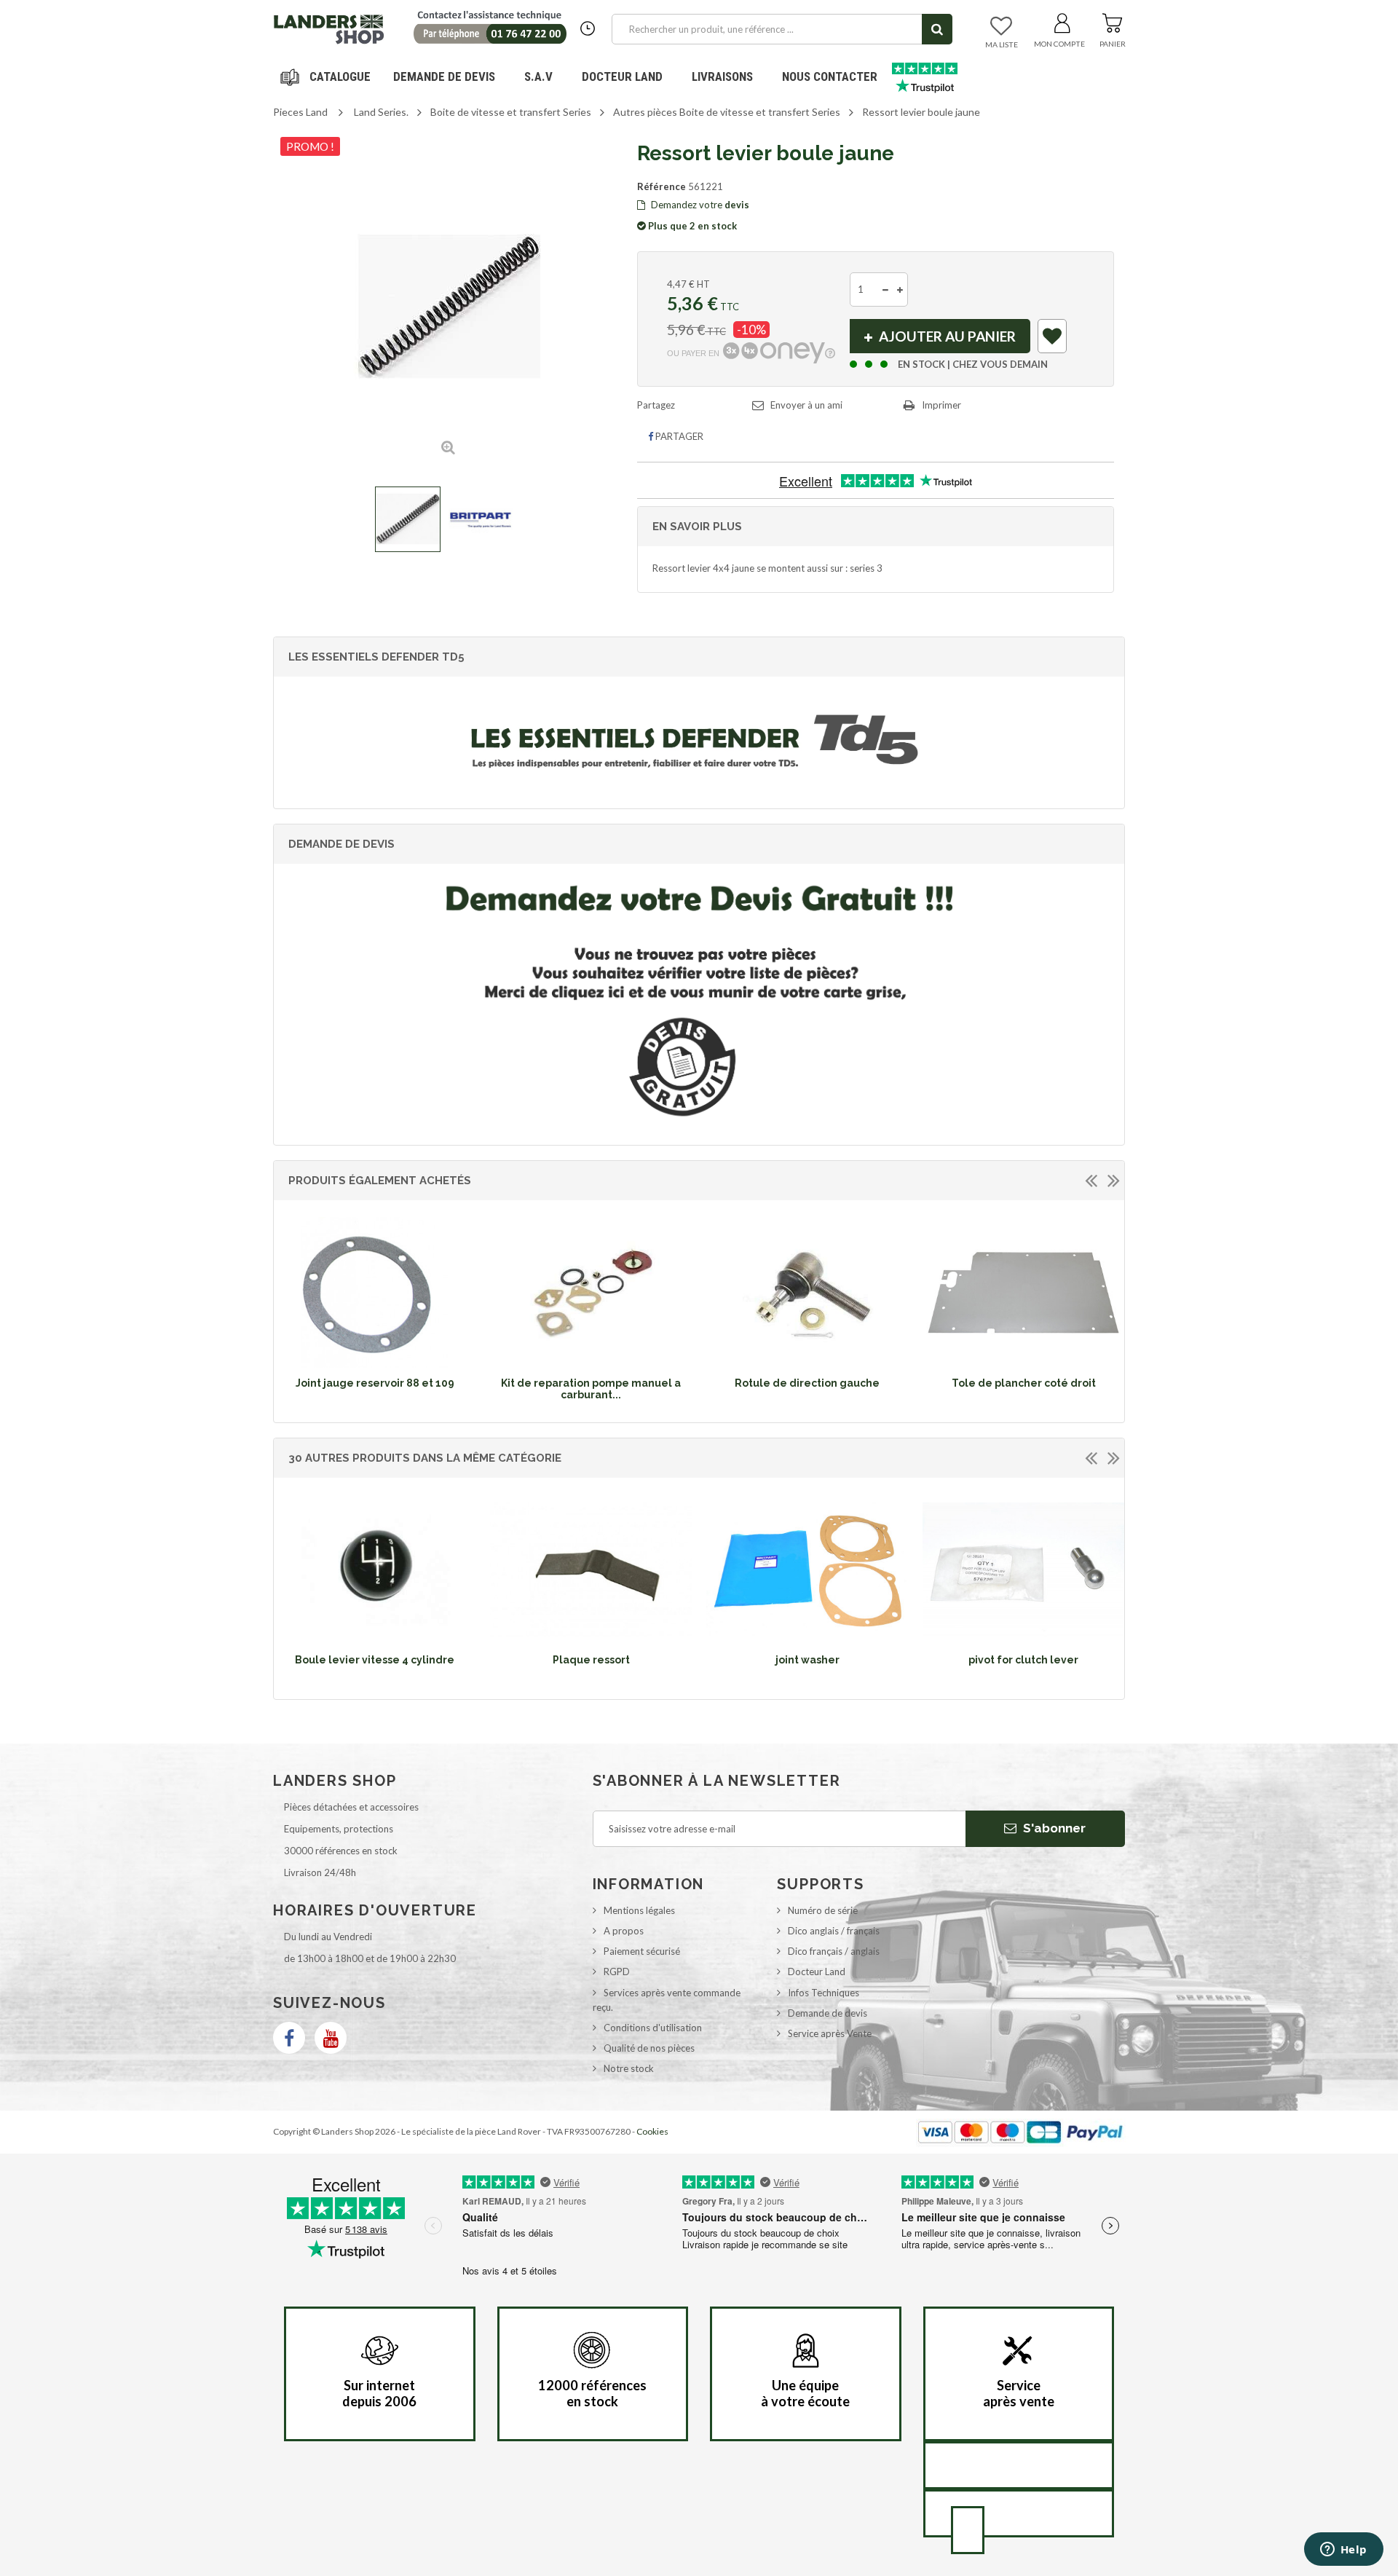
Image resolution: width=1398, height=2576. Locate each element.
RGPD (617, 1972)
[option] (375, 1307)
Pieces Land (300, 112)
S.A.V (538, 76)
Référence (662, 186)
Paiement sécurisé (642, 1951)
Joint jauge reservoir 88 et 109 (375, 1383)
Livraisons (722, 76)
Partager (678, 436)
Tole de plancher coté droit (1024, 1383)
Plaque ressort (591, 1660)
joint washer (807, 1660)
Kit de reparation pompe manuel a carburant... (591, 1389)
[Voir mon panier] (1112, 20)
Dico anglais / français (834, 1931)
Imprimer (941, 405)
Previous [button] (1091, 1180)
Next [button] (1113, 1180)
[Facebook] (289, 2038)
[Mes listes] (1001, 27)
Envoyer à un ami (806, 405)
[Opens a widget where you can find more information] (1343, 2551)
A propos (624, 1931)
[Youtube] (331, 2038)
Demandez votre (699, 205)
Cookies (652, 2131)
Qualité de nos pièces (649, 2048)
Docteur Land (622, 76)
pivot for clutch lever (1023, 1660)
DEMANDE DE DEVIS (444, 76)
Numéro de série (823, 1910)
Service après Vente (830, 2033)
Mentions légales (639, 1910)
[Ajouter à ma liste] (1053, 339)
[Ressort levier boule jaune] (408, 519)
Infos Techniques (824, 1993)
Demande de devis (828, 2013)
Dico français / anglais (834, 1951)
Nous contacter (830, 76)
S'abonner (1053, 1828)
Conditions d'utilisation (653, 2028)
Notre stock (629, 2068)
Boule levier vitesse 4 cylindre (375, 1660)
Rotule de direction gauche (807, 1383)
